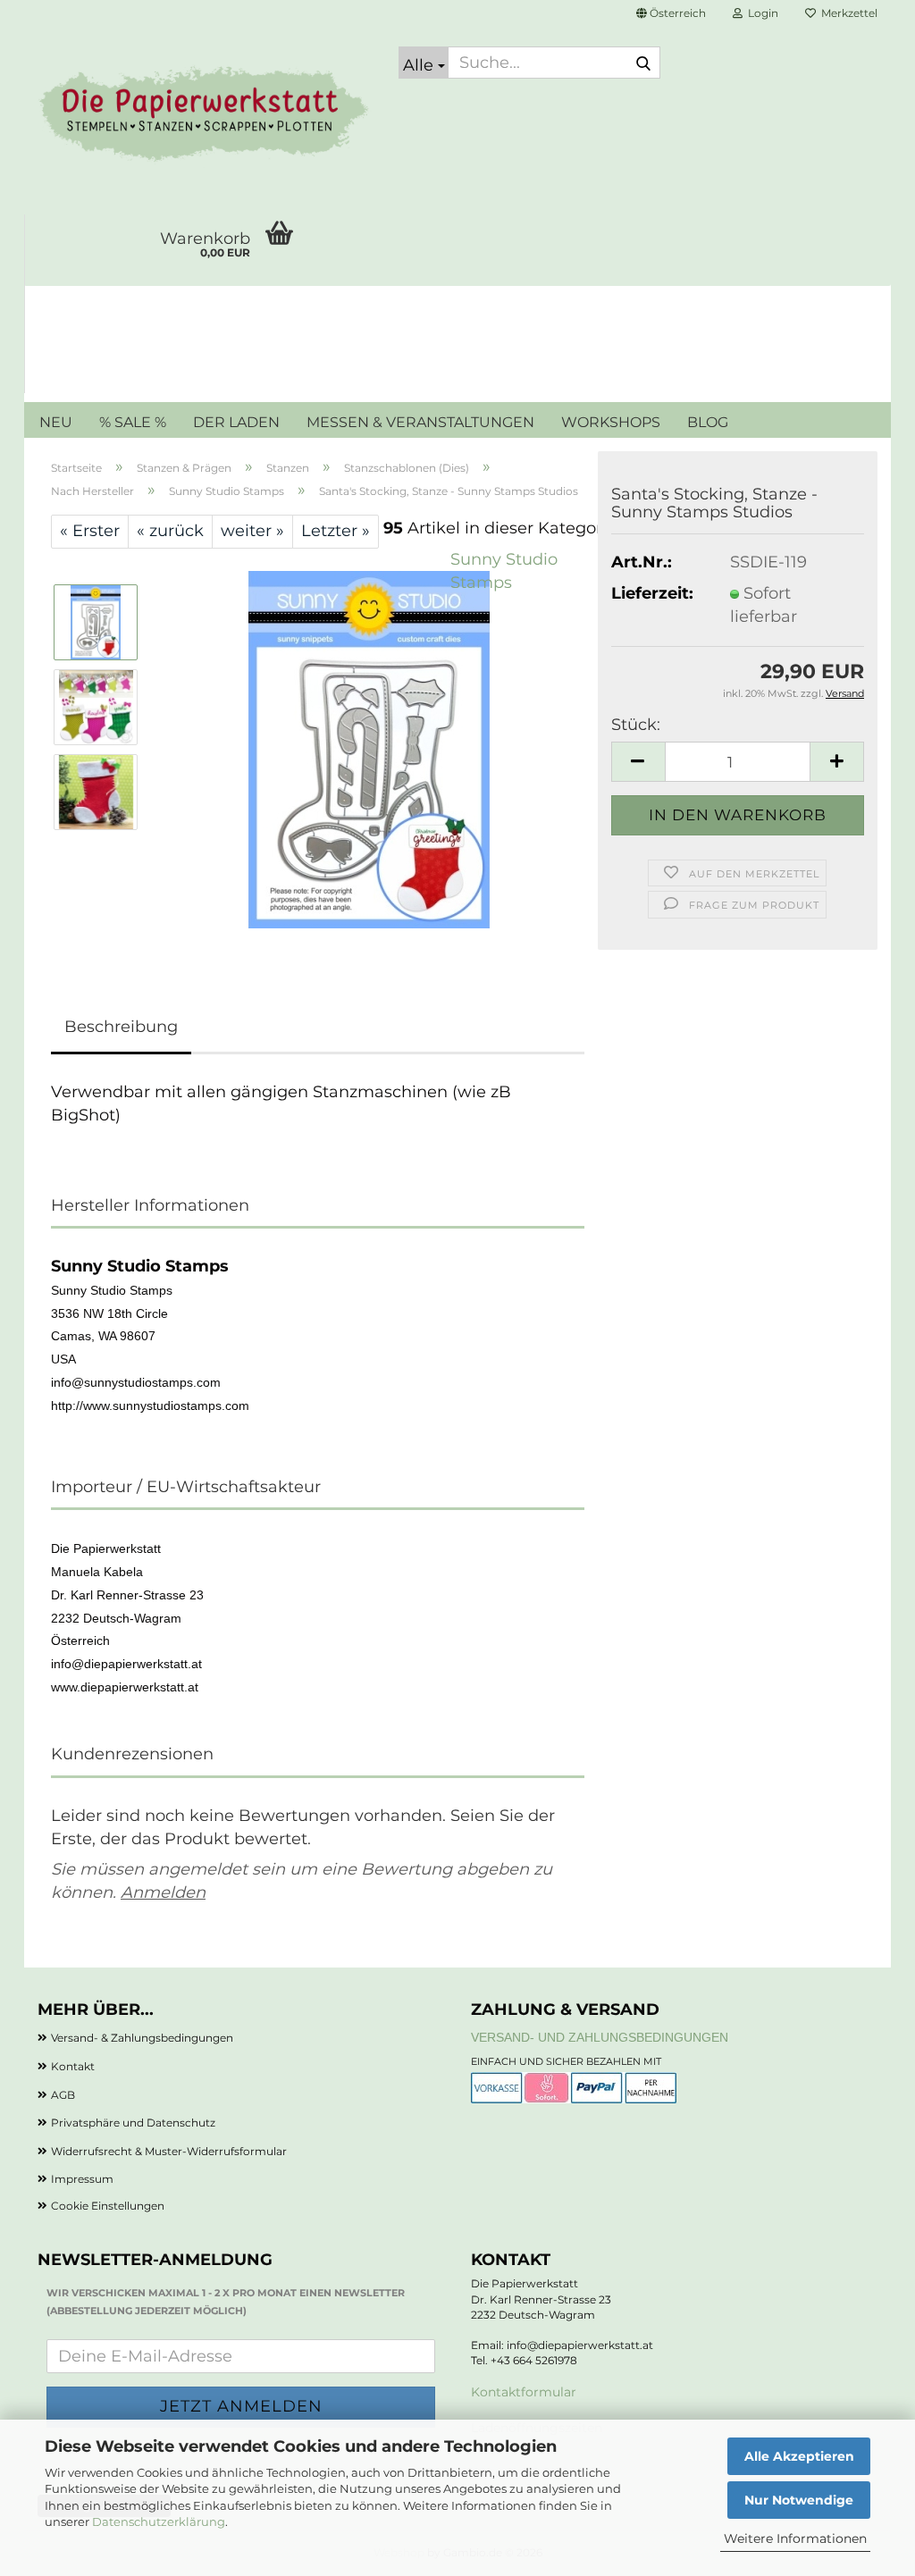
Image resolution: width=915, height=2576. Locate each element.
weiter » (252, 531)
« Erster (90, 531)
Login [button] (760, 13)
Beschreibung (121, 1027)
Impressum (82, 2179)
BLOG (708, 422)
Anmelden (163, 1892)
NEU (56, 422)
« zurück (170, 531)
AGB (63, 2095)
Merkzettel (847, 13)
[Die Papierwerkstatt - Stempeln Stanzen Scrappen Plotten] (205, 116)
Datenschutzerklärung (159, 2521)
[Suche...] (643, 63)
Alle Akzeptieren (799, 2456)
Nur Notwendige (799, 2500)
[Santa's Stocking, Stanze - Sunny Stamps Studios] (369, 749)
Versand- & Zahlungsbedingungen (142, 2038)
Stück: (636, 725)
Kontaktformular (524, 2392)
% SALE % (133, 422)
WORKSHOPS (611, 422)
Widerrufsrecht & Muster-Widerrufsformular (169, 2151)
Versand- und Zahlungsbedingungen (600, 2037)
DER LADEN (236, 422)
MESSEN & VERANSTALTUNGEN (420, 422)
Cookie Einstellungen (108, 2206)
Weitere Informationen (795, 2538)
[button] (671, 13)
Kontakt (73, 2066)
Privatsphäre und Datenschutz (133, 2123)
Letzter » (336, 531)
